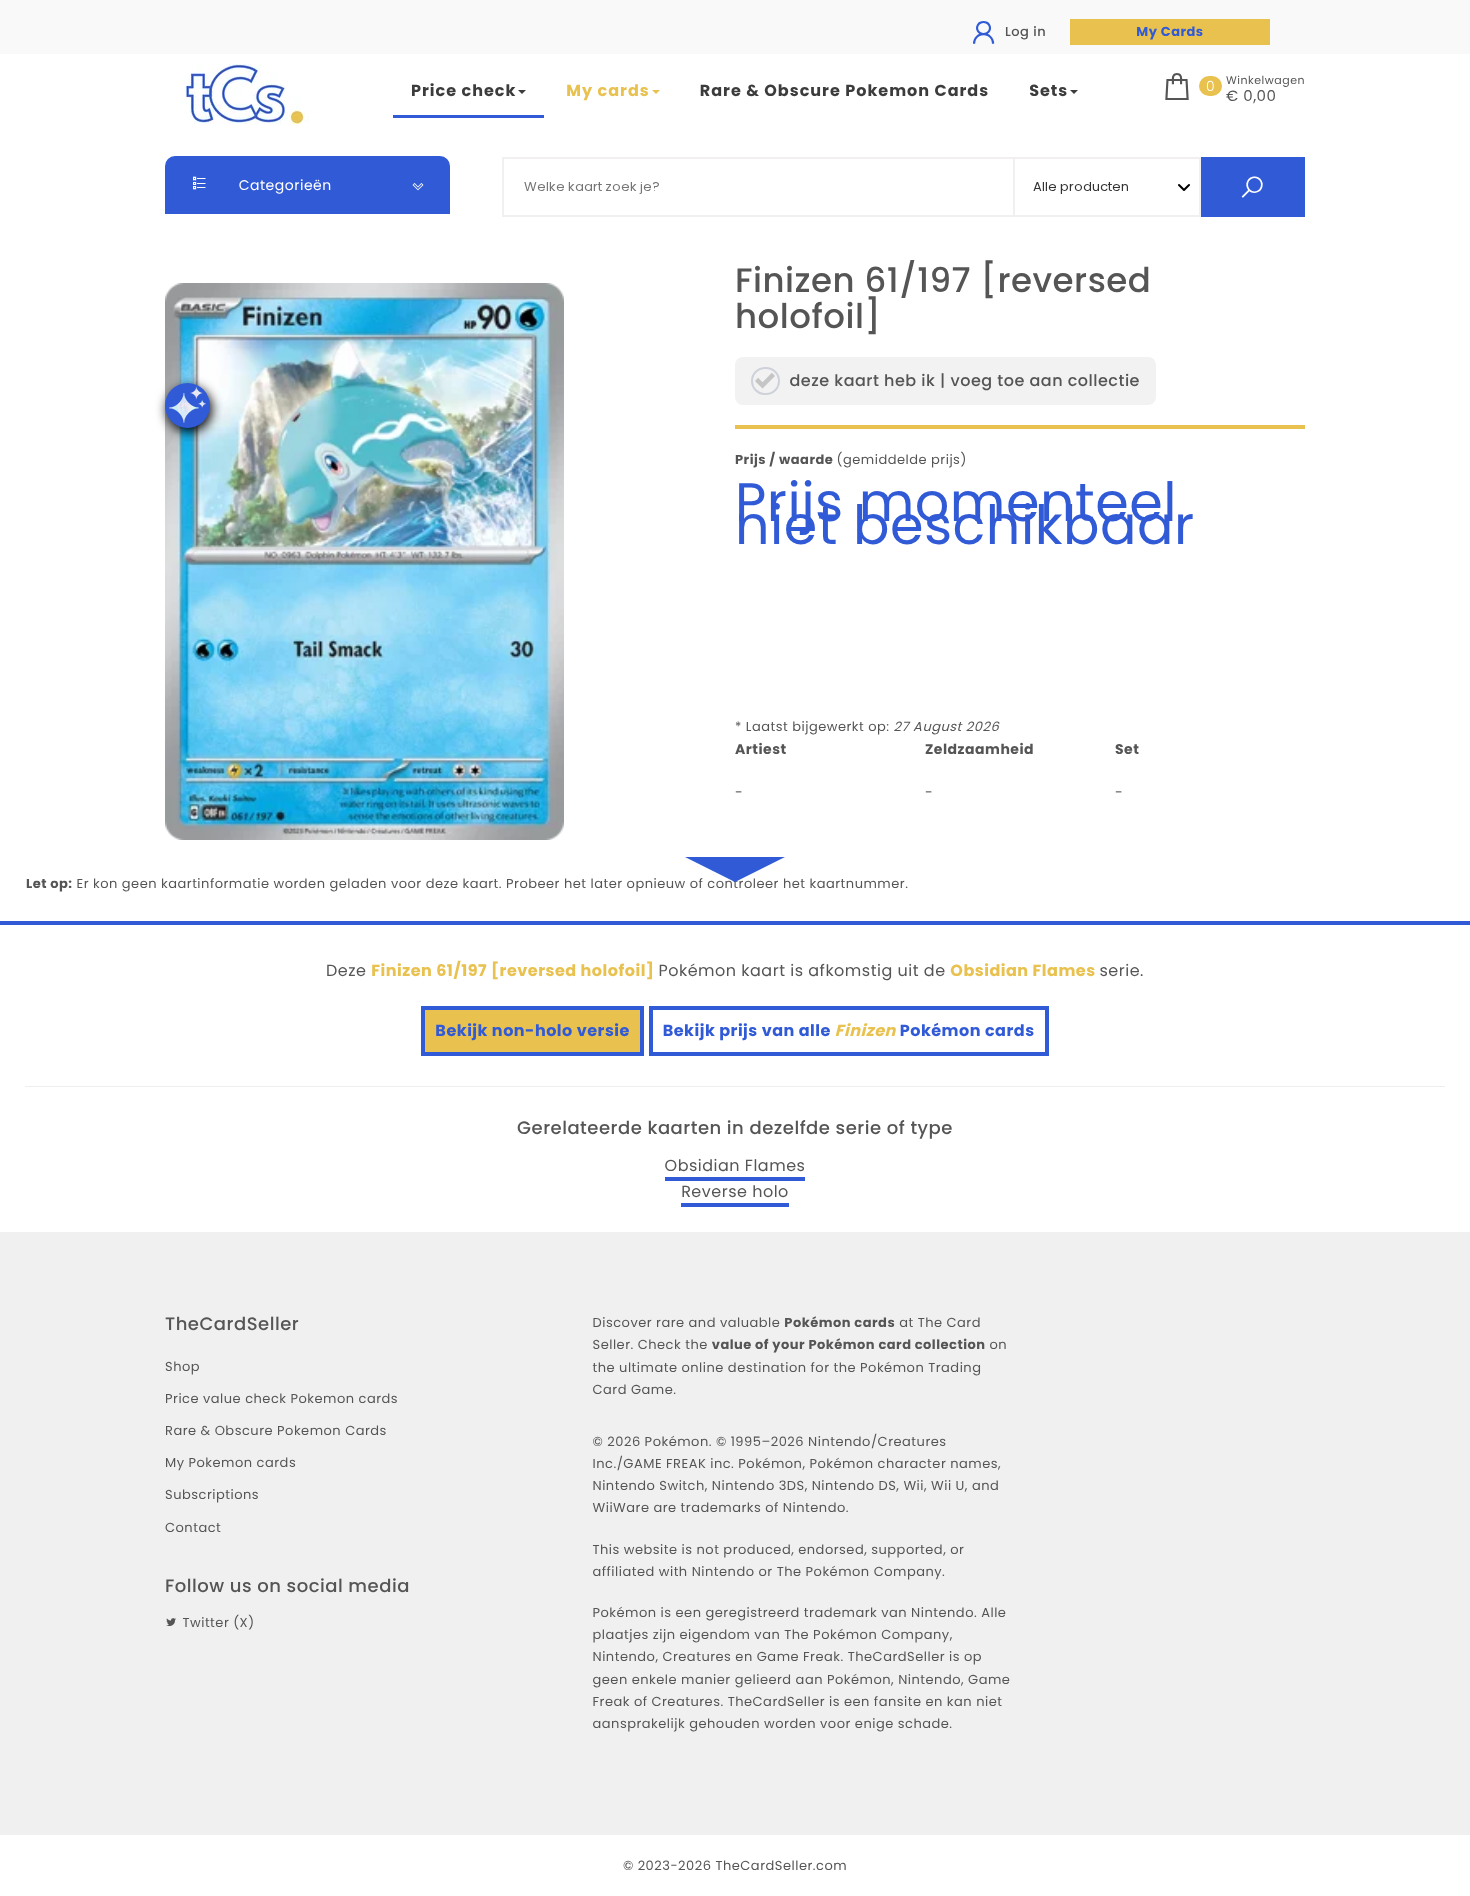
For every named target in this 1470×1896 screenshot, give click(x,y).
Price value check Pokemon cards (281, 1398)
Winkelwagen (1265, 80)
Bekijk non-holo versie (532, 1030)
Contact (193, 1527)
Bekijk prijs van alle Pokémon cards (849, 1030)
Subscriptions (212, 1494)
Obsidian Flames (735, 1166)
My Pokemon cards (230, 1462)
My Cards (1169, 31)
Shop (182, 1366)
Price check (463, 90)
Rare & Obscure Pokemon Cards (844, 90)
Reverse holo (735, 1192)
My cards (607, 90)
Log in (1023, 31)
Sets (1048, 90)
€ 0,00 (1251, 97)
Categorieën (283, 185)
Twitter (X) (218, 1622)
